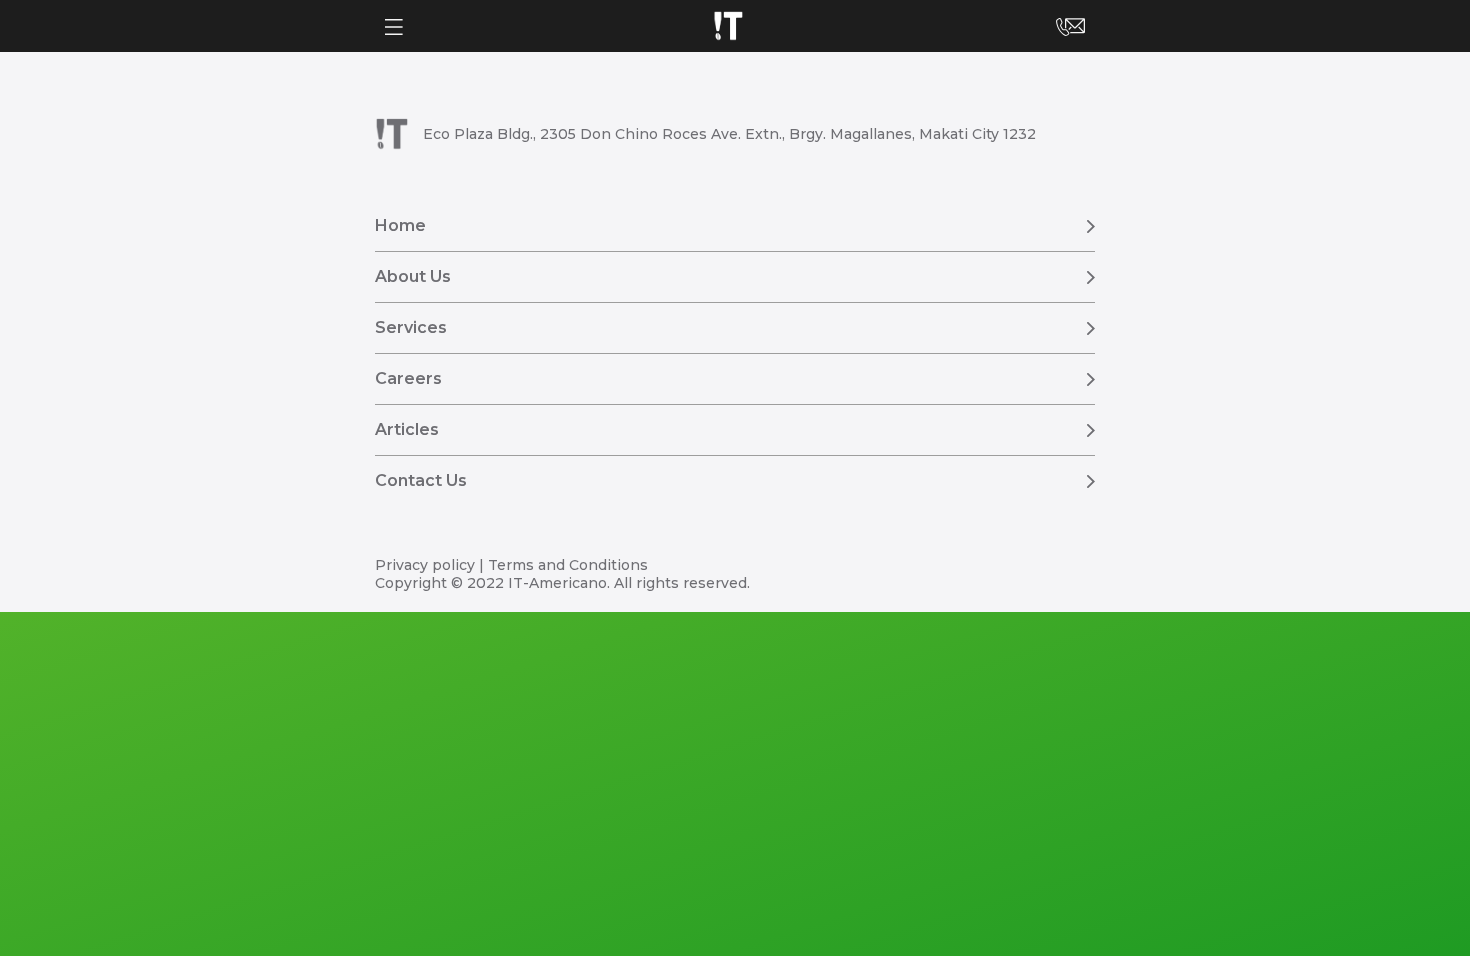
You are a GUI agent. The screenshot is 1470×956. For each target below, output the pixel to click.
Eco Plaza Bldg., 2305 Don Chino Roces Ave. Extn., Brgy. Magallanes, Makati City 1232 (729, 134)
